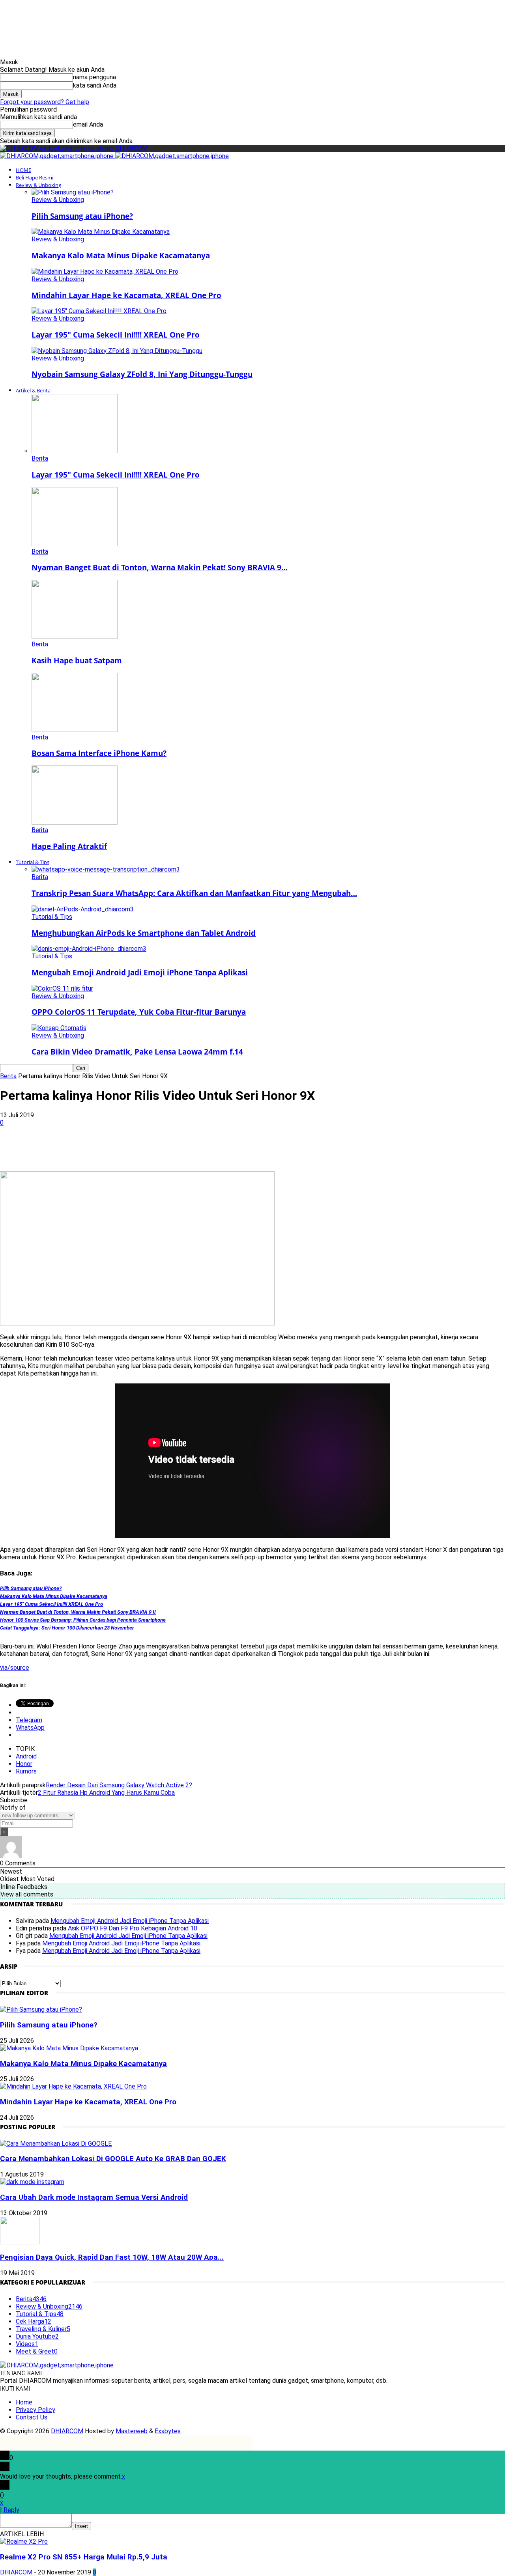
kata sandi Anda (95, 85)
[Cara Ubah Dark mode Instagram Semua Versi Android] (32, 2182)
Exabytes (168, 2431)
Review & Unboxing (38, 185)
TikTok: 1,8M (285, 14)
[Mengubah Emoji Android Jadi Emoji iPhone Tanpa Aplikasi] (89, 949)
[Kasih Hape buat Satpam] (75, 637)
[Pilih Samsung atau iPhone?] (73, 192)
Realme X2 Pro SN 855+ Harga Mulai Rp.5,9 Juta (84, 2557)
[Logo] (58, 156)
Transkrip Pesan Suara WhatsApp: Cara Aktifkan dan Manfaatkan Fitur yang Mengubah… (194, 893)
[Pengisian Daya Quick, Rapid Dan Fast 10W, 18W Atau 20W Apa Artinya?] (20, 2242)
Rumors (26, 1771)
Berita (40, 458)
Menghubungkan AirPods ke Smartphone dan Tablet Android (144, 933)
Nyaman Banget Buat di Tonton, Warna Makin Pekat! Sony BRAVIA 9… (160, 567)
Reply (11, 2510)
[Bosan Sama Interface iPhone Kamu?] (75, 730)
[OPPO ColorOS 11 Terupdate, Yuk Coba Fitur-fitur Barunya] (62, 988)
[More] (245, 1148)
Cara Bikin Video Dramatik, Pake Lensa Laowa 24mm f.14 (137, 1052)
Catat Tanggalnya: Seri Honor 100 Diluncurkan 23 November (67, 1628)
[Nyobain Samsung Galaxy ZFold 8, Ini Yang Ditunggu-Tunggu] (117, 351)
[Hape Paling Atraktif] (75, 822)
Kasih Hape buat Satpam (77, 660)
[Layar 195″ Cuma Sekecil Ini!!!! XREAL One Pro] (99, 311)
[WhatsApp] (131, 1148)
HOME (23, 170)
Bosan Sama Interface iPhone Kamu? (99, 753)
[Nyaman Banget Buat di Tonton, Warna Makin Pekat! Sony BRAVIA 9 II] (75, 544)
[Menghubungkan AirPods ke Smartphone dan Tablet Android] (83, 909)
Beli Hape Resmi (35, 177)
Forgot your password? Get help (45, 102)
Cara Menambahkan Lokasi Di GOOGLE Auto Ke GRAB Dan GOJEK (113, 2159)
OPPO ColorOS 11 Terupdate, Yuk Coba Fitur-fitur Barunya (139, 1012)
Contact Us (32, 2417)
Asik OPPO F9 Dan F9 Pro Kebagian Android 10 (133, 1928)
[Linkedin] (160, 1148)
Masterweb (132, 2431)
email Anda (88, 124)
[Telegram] (216, 1148)
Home (24, 2402)
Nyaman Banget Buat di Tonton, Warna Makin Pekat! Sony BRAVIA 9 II (78, 1612)
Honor (24, 1764)
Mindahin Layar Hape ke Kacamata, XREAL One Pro (126, 295)
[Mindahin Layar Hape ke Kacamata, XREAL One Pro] (105, 272)
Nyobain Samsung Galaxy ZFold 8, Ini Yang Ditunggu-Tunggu (142, 374)
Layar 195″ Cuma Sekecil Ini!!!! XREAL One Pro (116, 335)
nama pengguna (94, 77)
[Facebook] (75, 1148)
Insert (81, 2526)
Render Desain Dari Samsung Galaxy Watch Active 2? (119, 1785)
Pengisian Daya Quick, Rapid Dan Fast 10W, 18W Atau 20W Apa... (112, 2257)
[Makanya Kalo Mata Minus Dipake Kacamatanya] (101, 232)
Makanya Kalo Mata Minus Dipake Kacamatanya (121, 255)
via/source (15, 1668)
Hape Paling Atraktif (69, 846)
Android (26, 1756)
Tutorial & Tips (33, 862)
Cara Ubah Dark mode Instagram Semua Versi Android (94, 2197)
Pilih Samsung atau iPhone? (82, 216)
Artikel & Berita (33, 390)
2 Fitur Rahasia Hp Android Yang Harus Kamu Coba (106, 1793)
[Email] (188, 1148)
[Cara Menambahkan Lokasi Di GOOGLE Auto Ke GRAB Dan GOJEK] (56, 2144)
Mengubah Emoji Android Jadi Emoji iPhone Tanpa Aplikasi (140, 972)
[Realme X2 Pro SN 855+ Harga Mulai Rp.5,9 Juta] (24, 2541)
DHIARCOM (67, 2431)
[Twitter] (103, 1148)
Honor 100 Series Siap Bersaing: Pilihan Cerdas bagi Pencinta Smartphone (83, 1620)
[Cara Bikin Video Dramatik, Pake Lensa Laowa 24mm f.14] (59, 1028)
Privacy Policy (36, 2410)
